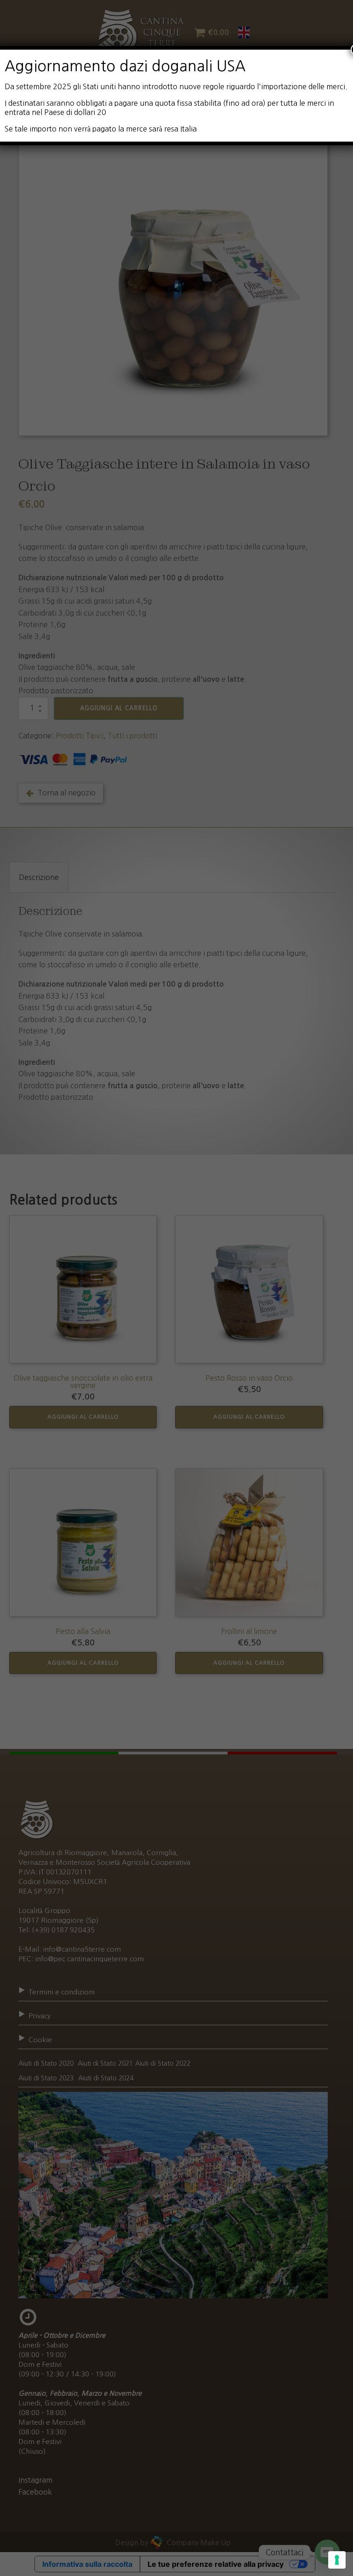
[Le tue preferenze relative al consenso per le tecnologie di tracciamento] (337, 2560)
